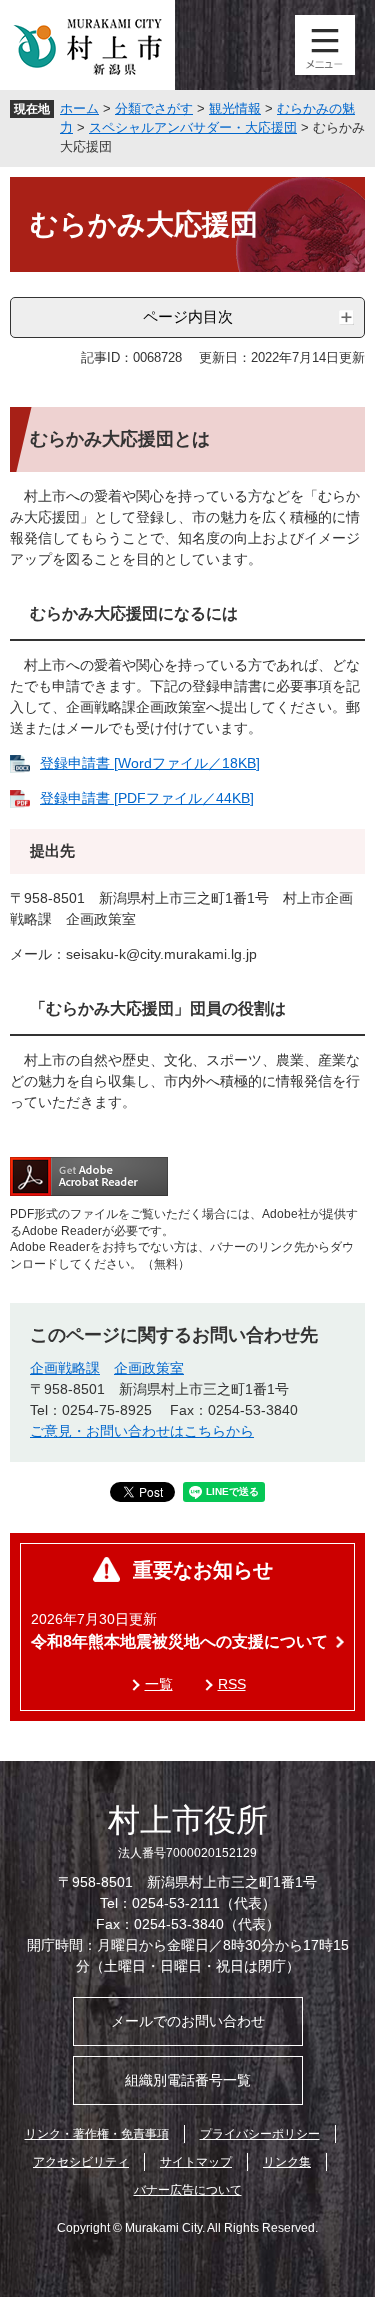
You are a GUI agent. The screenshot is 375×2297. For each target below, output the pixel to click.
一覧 (159, 1684)
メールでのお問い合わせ (188, 2021)
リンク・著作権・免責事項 (97, 2134)
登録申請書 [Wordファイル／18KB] (150, 763)
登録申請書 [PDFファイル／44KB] (147, 798)
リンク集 (287, 2162)
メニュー (325, 45)
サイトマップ (196, 2162)
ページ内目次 (188, 316)
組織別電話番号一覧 (188, 2080)
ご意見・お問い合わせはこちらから (142, 1431)
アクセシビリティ (81, 2162)
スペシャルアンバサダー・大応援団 (193, 127)
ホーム (79, 108)
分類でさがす (154, 108)
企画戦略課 (65, 1368)
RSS (232, 1684)
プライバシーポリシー (260, 2134)
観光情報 (235, 108)
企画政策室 (149, 1368)
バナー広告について (188, 2190)
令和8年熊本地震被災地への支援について (179, 1641)
